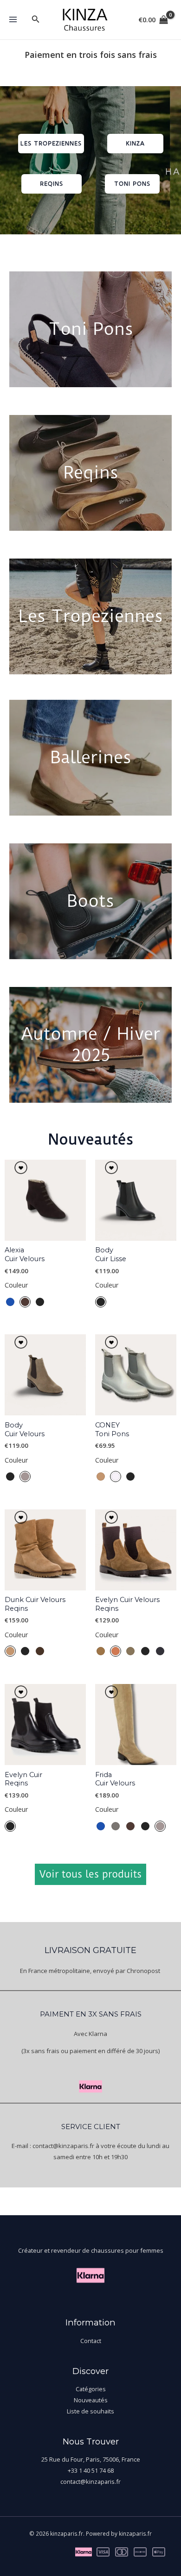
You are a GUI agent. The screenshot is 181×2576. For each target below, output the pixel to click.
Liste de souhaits (90, 2411)
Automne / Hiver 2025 (90, 1044)
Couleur (16, 1285)
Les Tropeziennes (91, 616)
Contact (91, 2341)
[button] (36, 19)
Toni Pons (91, 329)
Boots (90, 901)
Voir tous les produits (90, 1874)
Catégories (91, 2389)
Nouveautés (91, 2400)
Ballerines (91, 757)
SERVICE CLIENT (91, 2127)
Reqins (91, 472)
